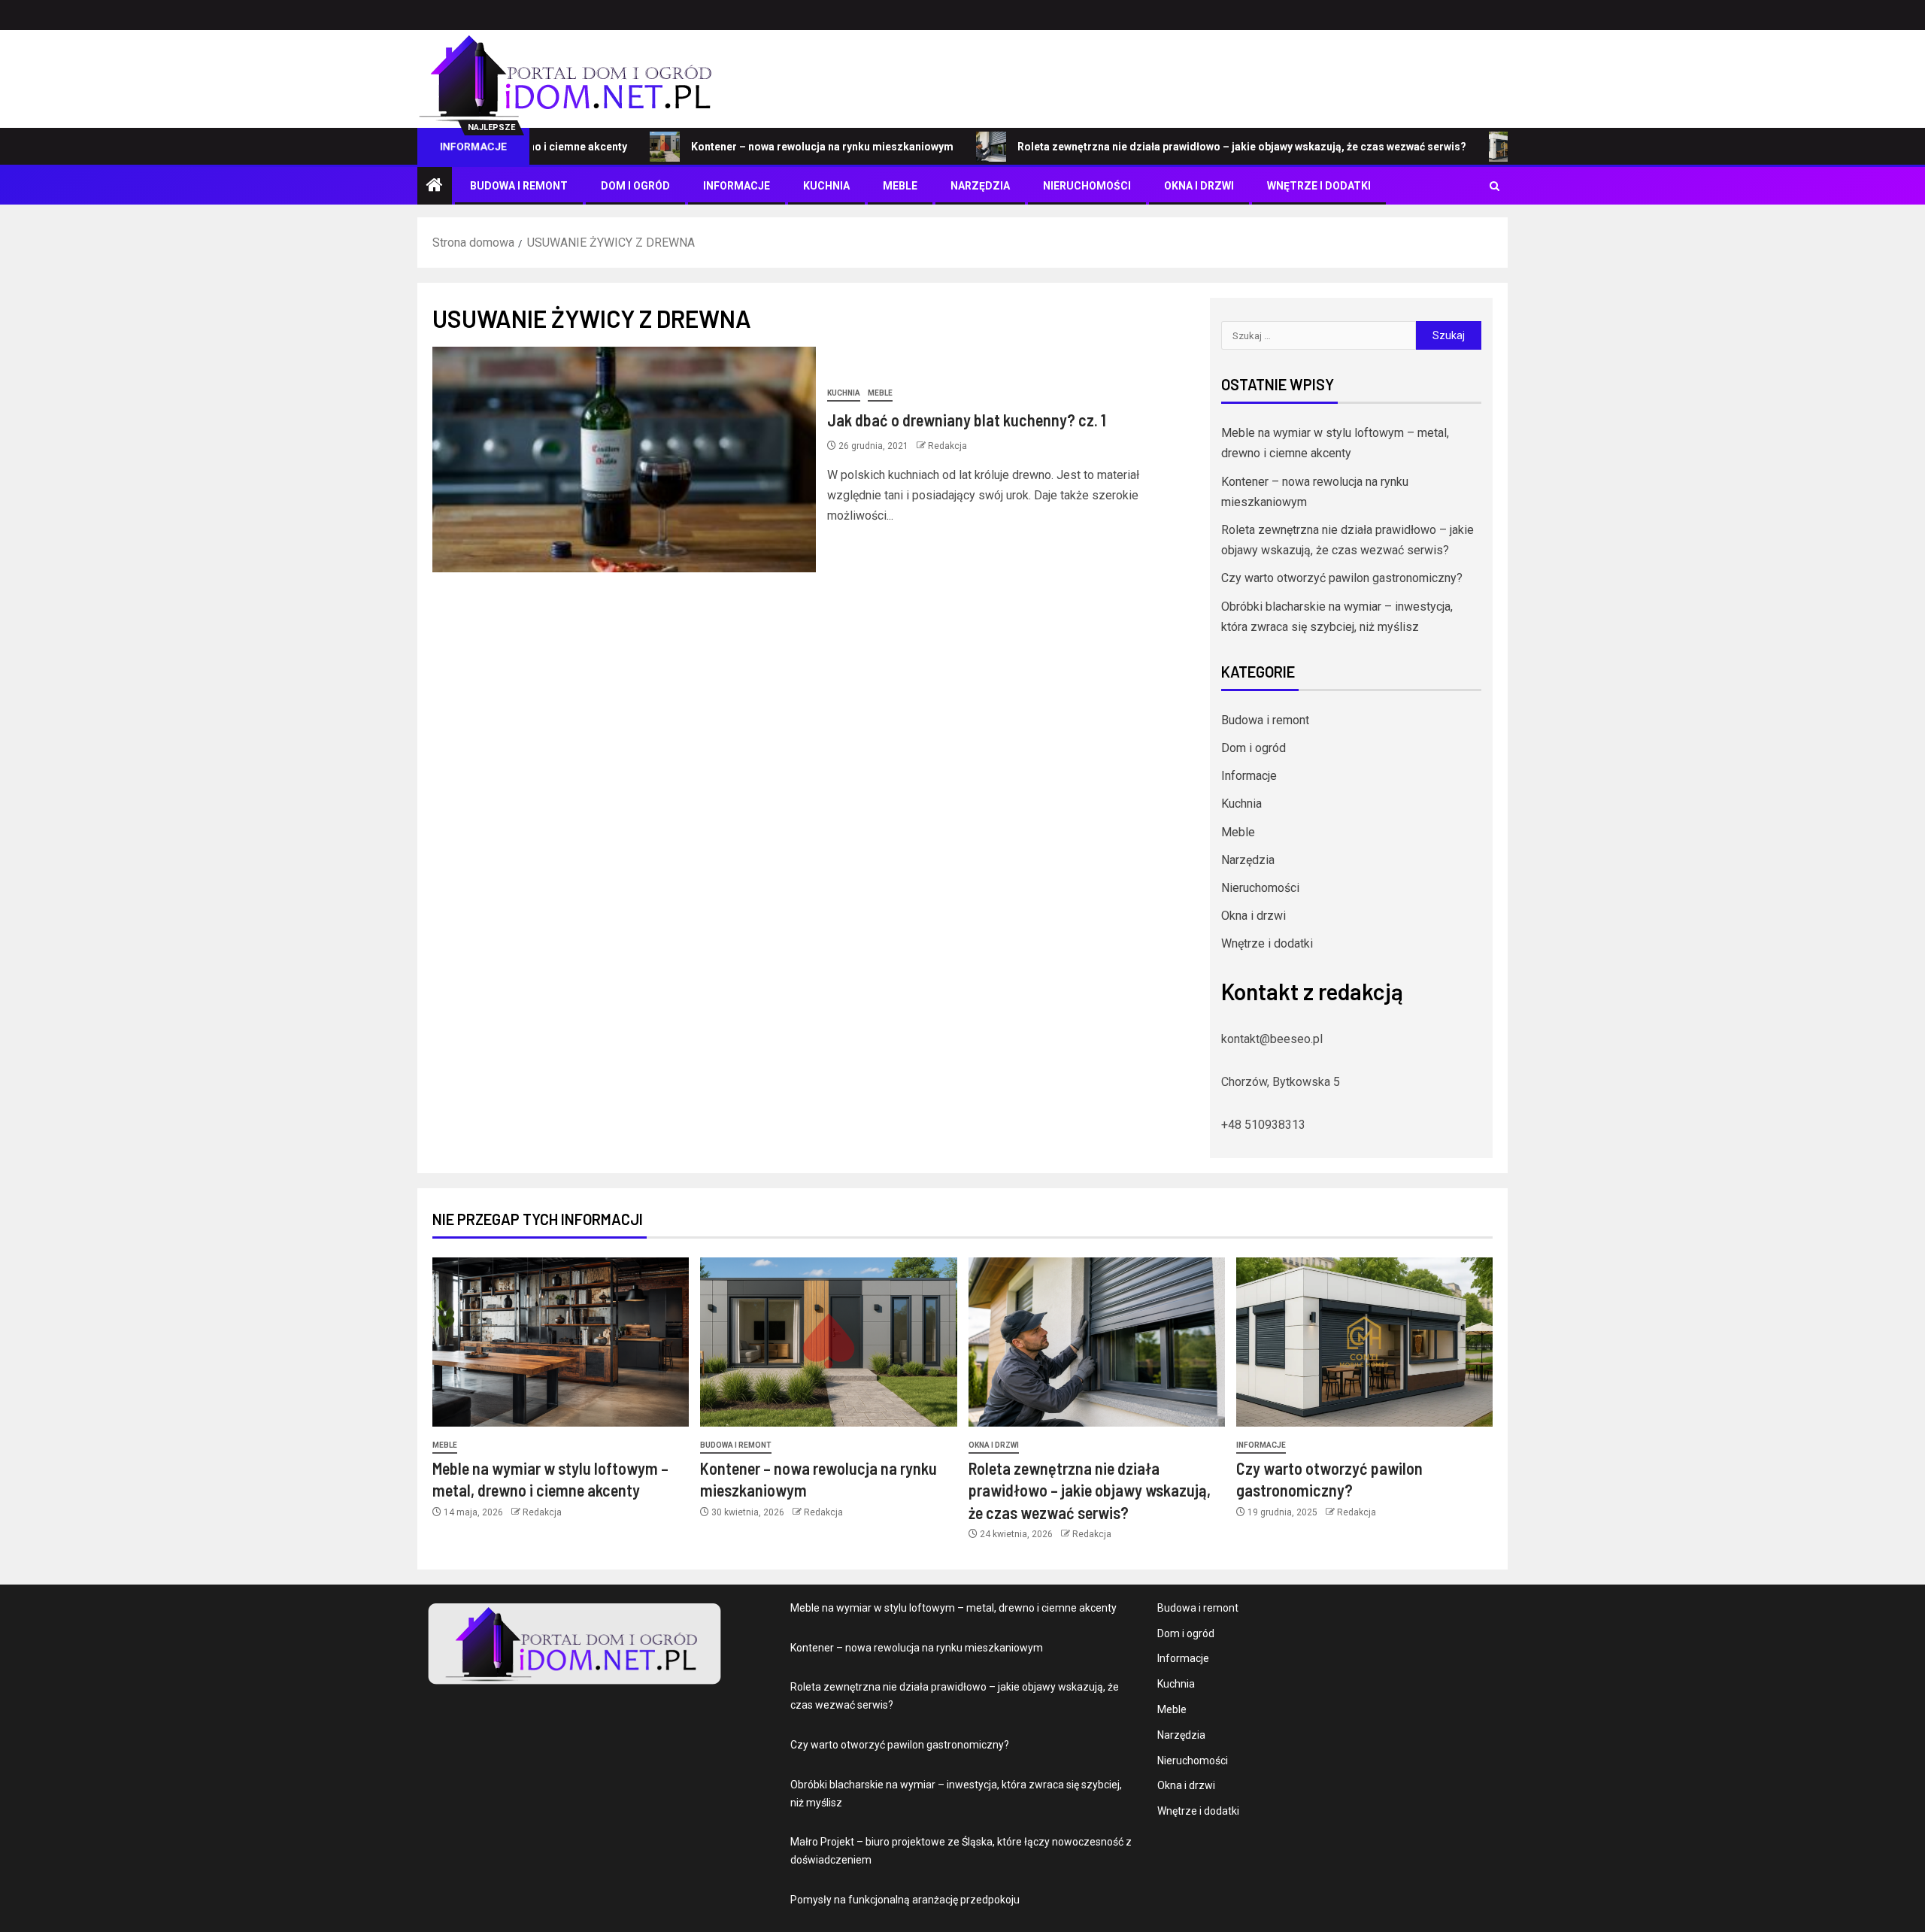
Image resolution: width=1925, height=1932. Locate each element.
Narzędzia (980, 186)
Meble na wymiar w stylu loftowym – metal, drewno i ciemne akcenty (953, 1608)
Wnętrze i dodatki (1319, 186)
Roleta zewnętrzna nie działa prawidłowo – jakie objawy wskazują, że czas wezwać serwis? (1178, 147)
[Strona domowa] (435, 187)
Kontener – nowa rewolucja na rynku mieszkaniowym (758, 147)
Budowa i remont (519, 186)
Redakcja (947, 446)
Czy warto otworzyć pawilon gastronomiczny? (1342, 578)
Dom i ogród (635, 186)
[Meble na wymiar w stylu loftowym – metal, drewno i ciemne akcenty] (561, 1342)
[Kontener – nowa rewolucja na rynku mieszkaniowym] (828, 1342)
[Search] (1495, 186)
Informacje (737, 186)
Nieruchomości (1087, 186)
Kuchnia (826, 186)
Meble (900, 186)
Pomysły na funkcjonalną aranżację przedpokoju (905, 1900)
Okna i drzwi (1199, 186)
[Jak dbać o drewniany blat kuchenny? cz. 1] (624, 459)
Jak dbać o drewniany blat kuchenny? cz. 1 (967, 420)
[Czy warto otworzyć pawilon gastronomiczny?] (1364, 1342)
